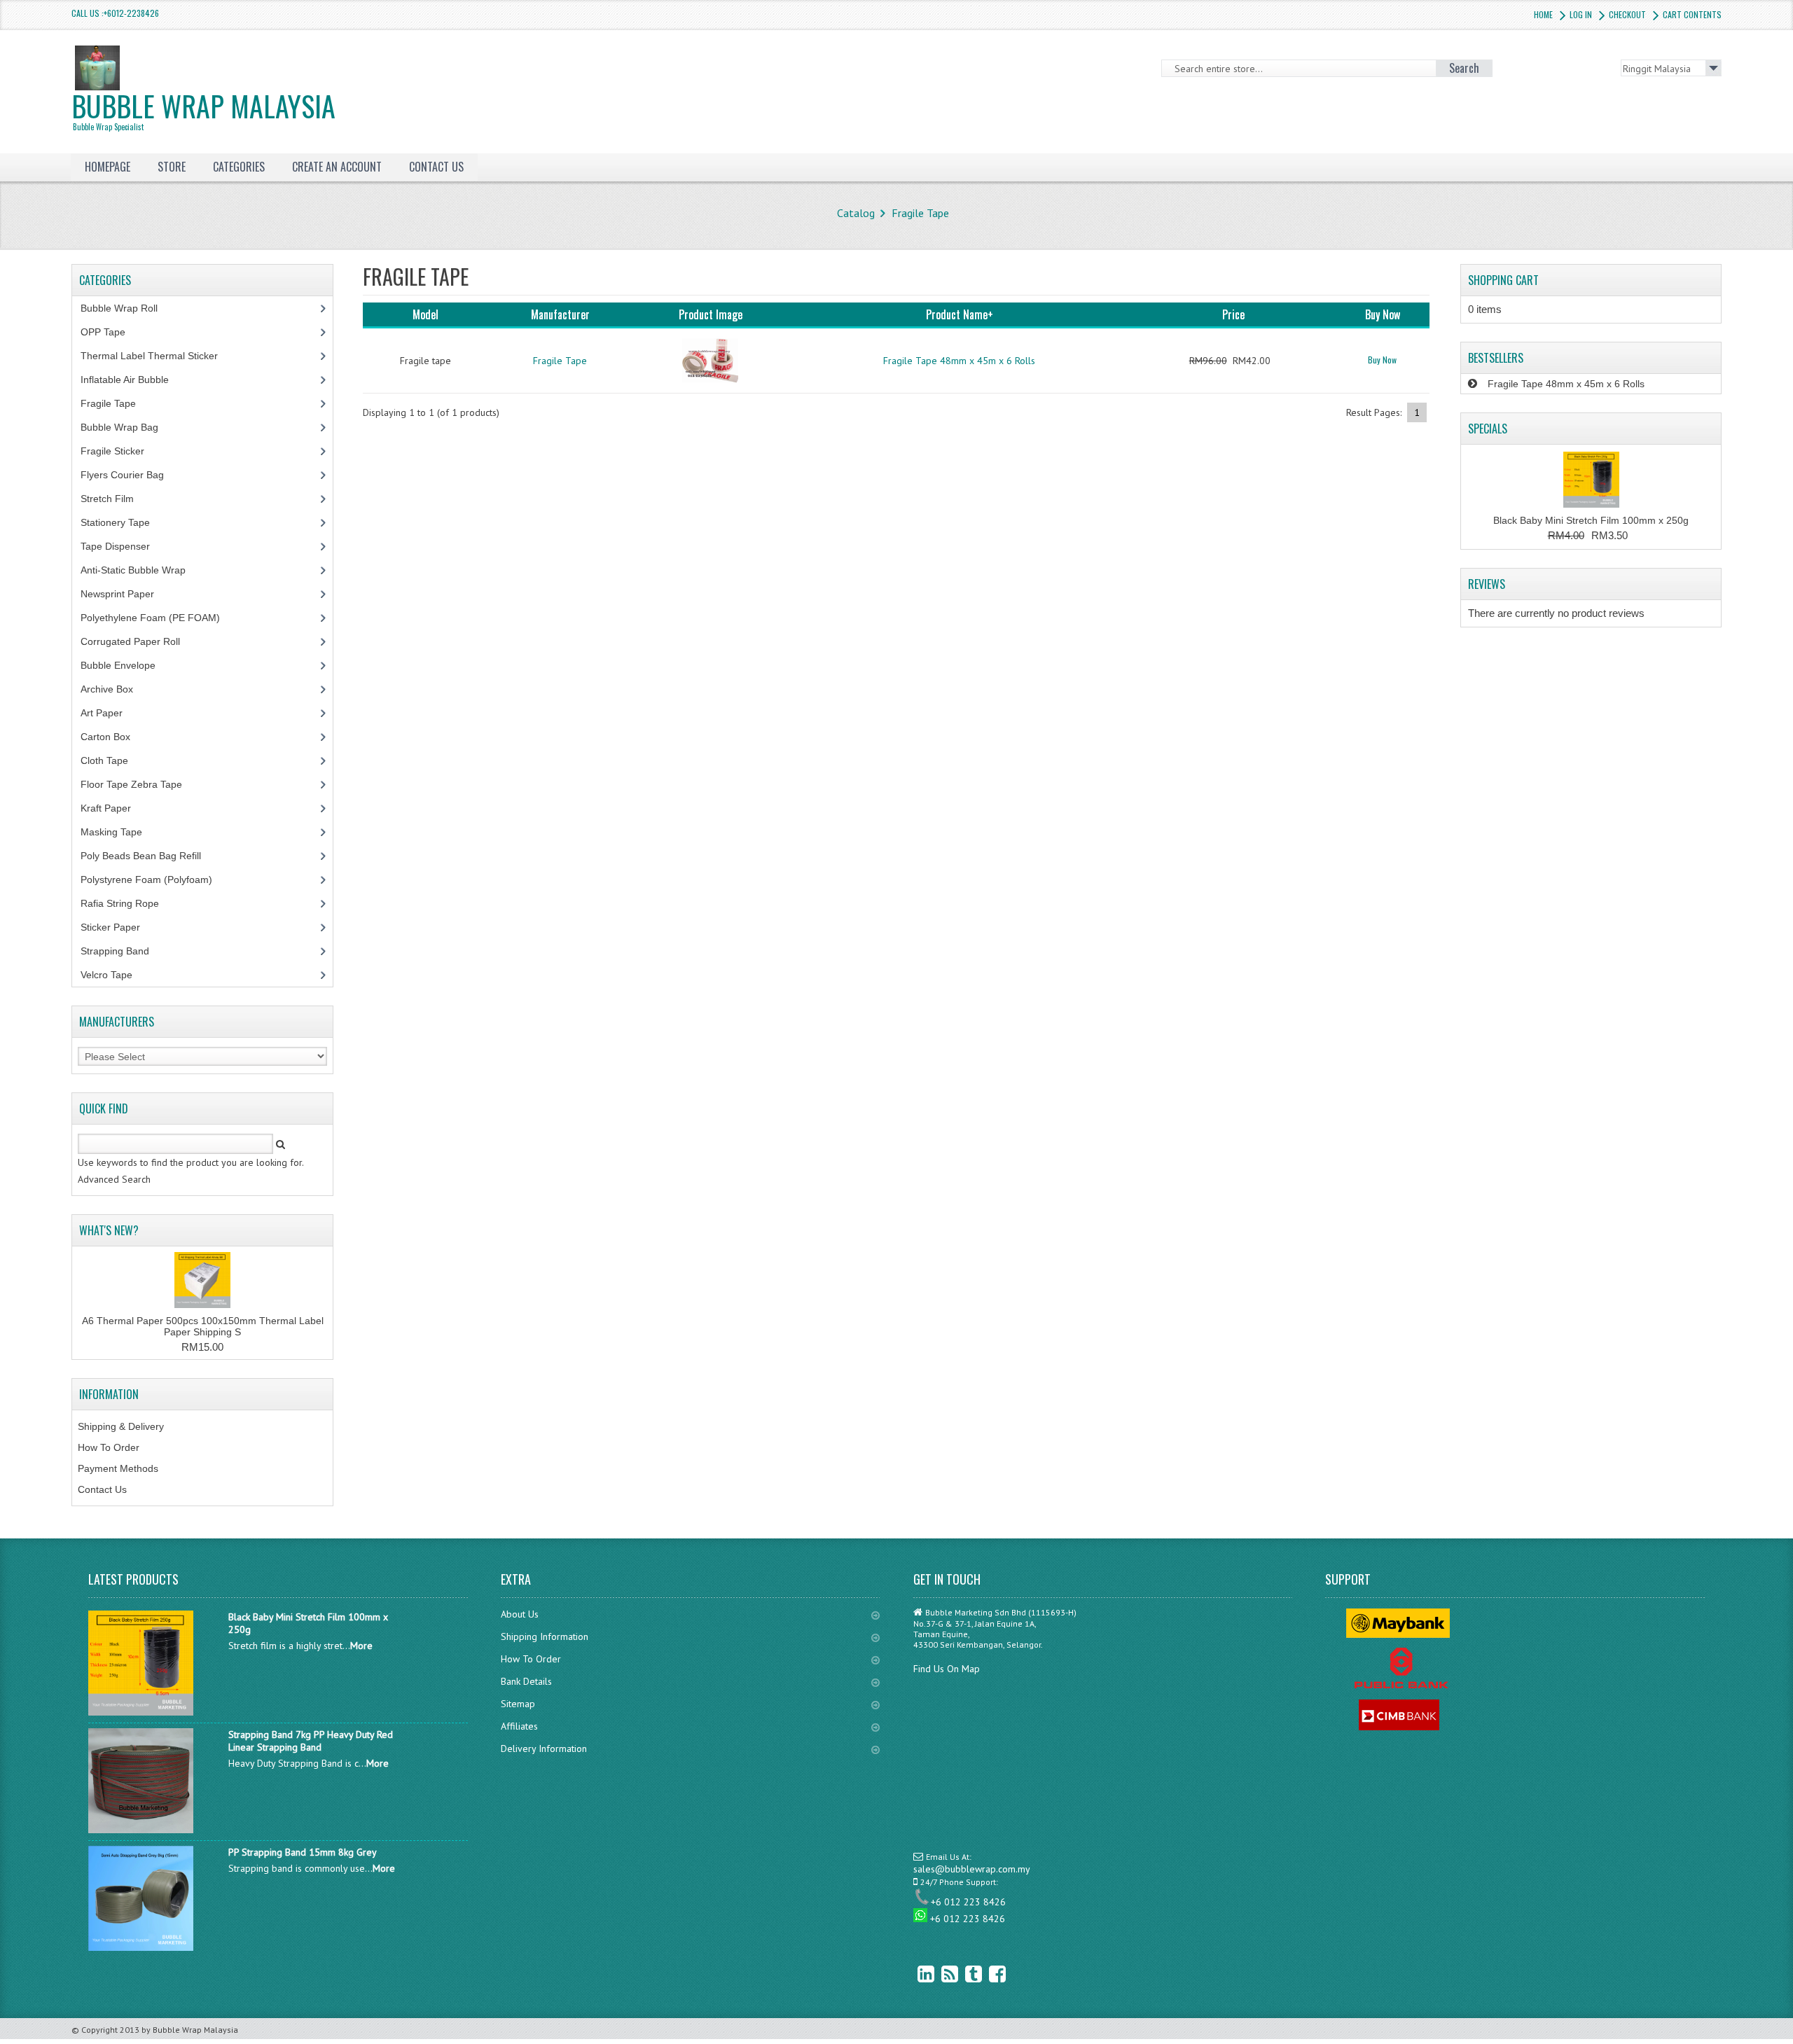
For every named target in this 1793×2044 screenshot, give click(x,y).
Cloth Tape (112, 760)
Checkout (1627, 14)
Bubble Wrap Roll (127, 308)
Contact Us (102, 1489)
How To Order (109, 1447)
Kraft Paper (113, 808)
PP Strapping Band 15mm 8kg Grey (303, 1852)
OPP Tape (111, 332)
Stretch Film (118, 499)
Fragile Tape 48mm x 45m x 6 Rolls (959, 361)
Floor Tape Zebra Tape (139, 784)
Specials (1488, 429)
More (361, 1646)
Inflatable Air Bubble (132, 380)
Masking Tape (119, 832)
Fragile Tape (920, 213)
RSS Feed (939, 1974)
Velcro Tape (106, 975)
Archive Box (115, 689)
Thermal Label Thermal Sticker (157, 356)
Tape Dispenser (123, 546)
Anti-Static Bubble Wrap (141, 570)
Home (1543, 14)
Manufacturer (560, 314)
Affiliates (519, 1726)
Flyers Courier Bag (130, 475)
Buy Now (1382, 360)
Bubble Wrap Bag (130, 427)
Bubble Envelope (126, 665)
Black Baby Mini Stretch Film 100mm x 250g (1591, 520)
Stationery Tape (123, 522)
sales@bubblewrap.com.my (972, 1869)
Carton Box (116, 737)
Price (1233, 314)
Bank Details (526, 1681)
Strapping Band (123, 951)
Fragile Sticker (120, 451)
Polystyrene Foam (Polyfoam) (154, 880)
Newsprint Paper (125, 594)
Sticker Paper (121, 927)
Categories (239, 167)
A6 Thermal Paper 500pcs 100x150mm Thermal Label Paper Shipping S (203, 1326)
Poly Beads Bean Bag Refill (148, 856)
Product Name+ (960, 314)
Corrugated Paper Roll (138, 641)
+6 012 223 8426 (968, 1902)
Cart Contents (1692, 14)
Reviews (1487, 584)
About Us (520, 1614)
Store (172, 167)
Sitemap (518, 1704)
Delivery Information (544, 1748)
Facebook (987, 1974)
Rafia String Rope (127, 903)
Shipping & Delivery (121, 1426)
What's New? (109, 1230)
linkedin (915, 1974)
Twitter (963, 1974)
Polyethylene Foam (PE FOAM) (158, 618)
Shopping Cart (1503, 280)
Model (425, 314)
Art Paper (112, 713)
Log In (1581, 14)
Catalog (856, 213)
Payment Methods (118, 1468)
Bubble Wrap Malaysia (203, 109)
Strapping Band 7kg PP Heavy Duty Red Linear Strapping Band (311, 1741)
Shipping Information (545, 1636)
